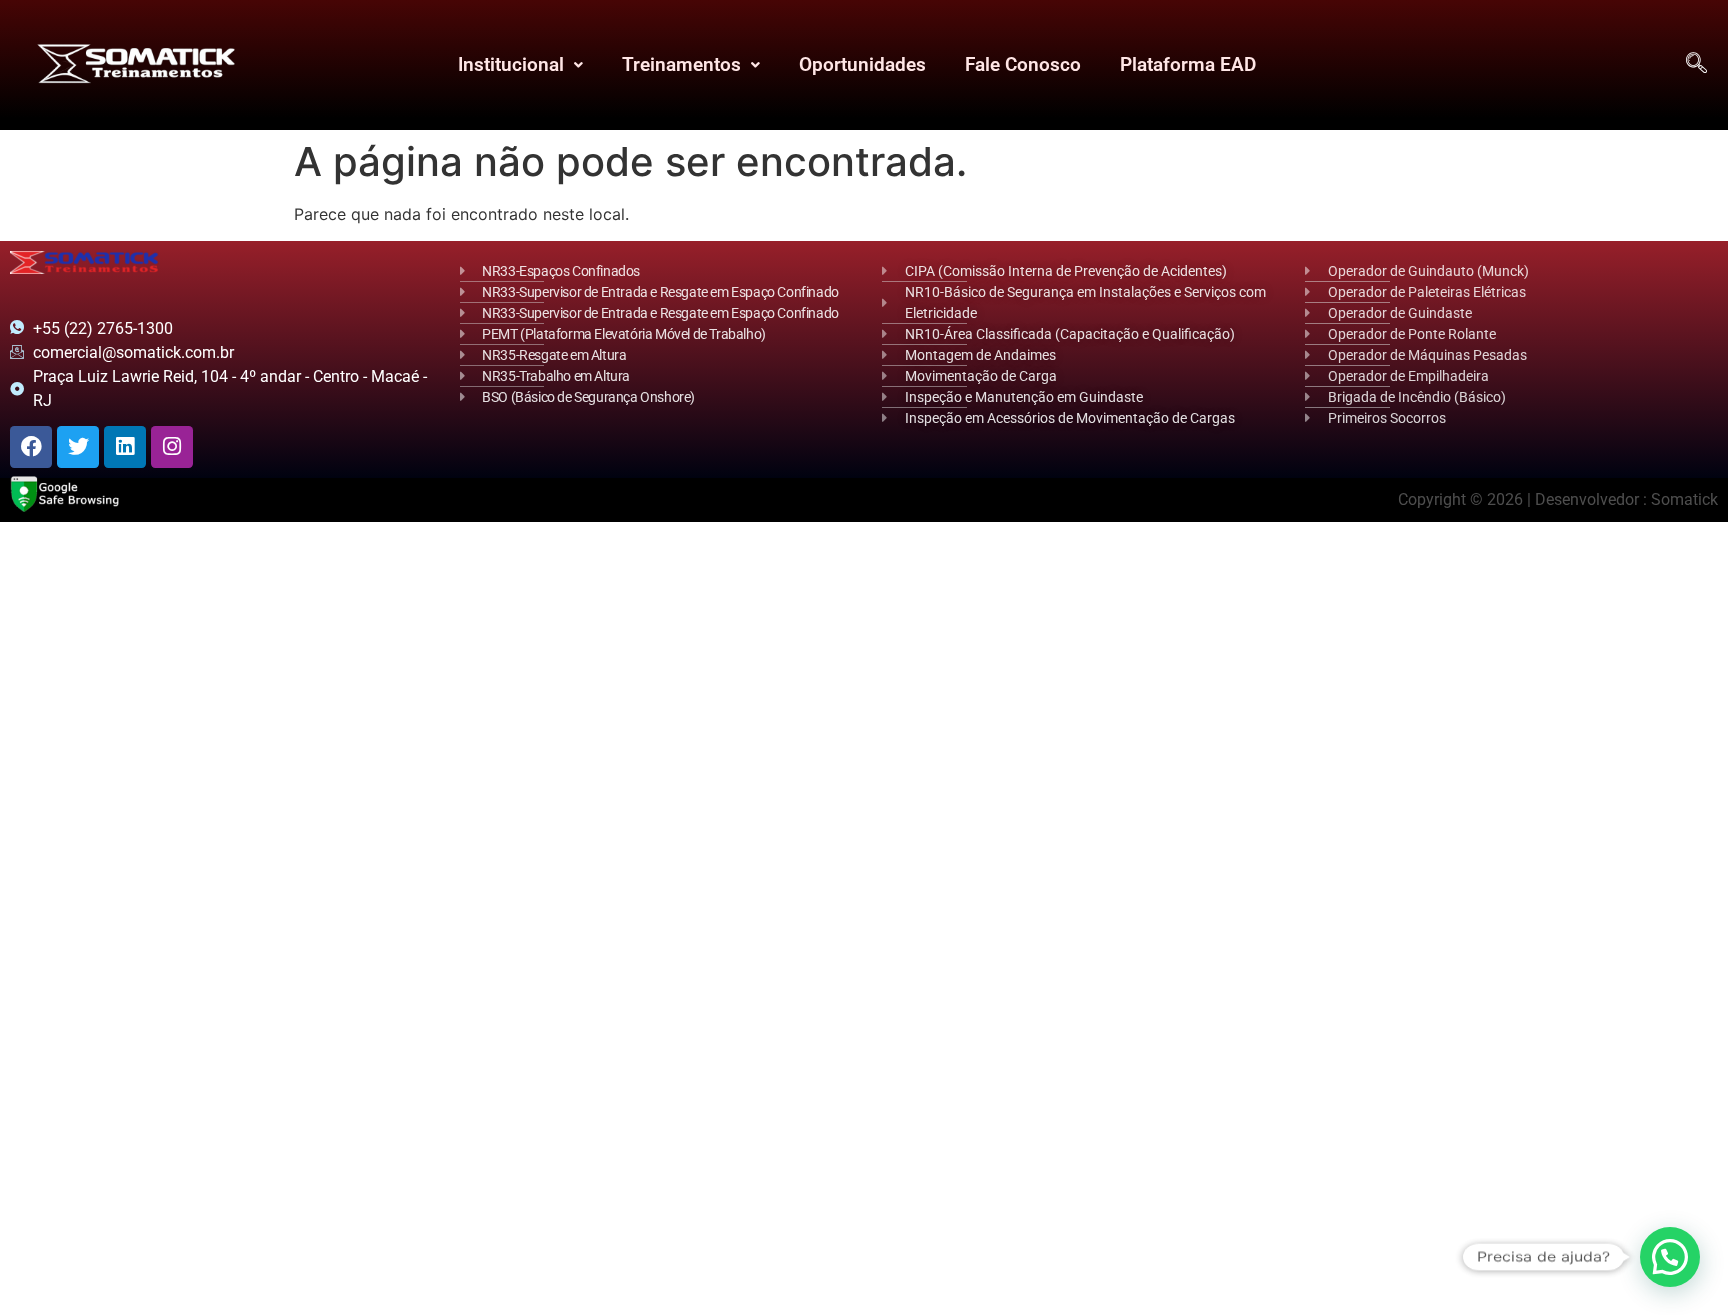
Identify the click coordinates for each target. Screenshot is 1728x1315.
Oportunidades (861, 64)
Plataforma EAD (1187, 64)
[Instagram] (172, 447)
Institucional (510, 64)
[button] (519, 65)
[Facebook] (31, 447)
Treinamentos (680, 64)
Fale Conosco (1022, 64)
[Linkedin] (125, 447)
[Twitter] (78, 447)
